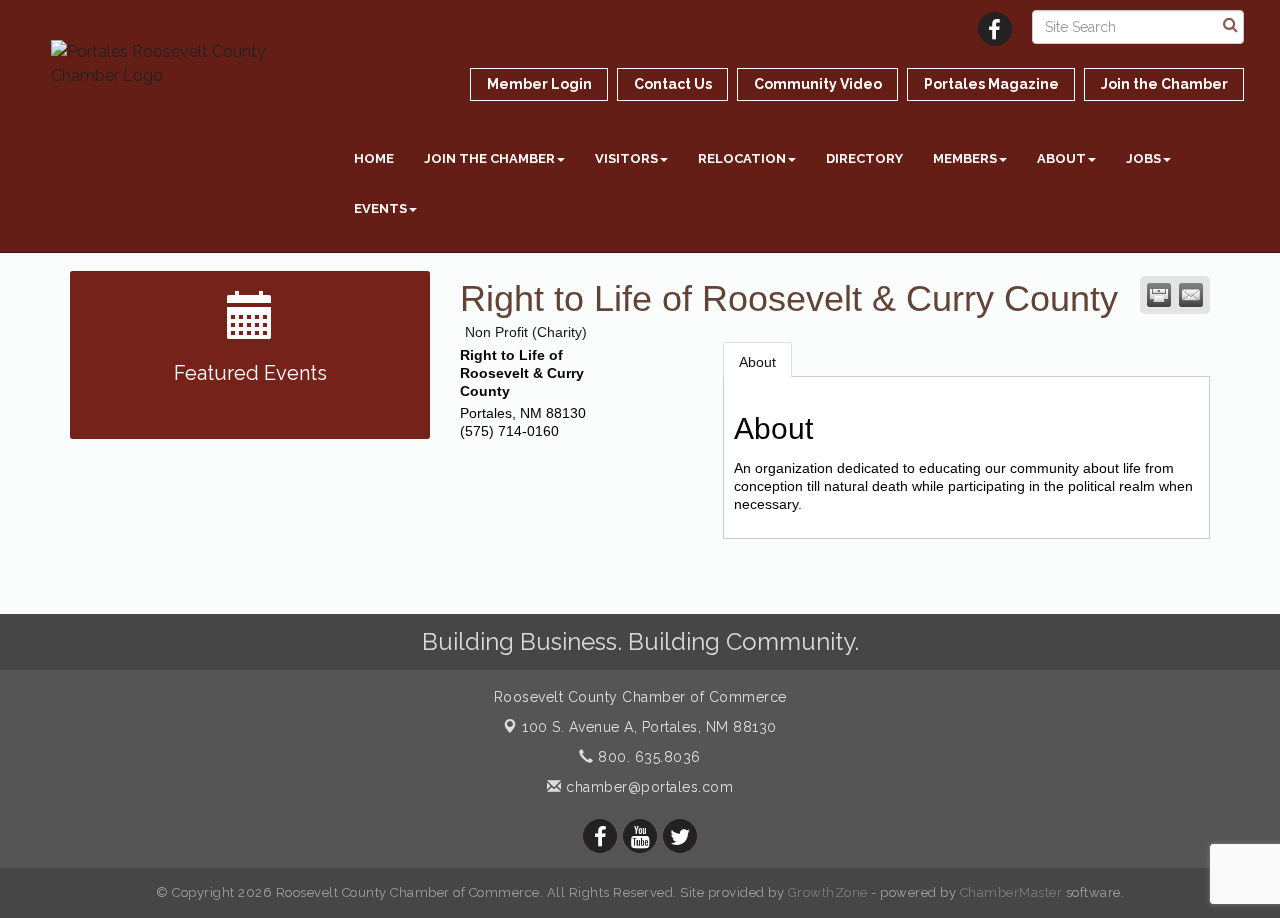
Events (380, 208)
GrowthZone (828, 892)
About (1061, 158)
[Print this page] (1159, 295)
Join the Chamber (489, 158)
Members (965, 158)
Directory (864, 158)
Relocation (742, 158)
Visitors (626, 158)
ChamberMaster (1011, 892)
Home (374, 158)
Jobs (1143, 158)
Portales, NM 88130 (649, 727)
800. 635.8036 (647, 757)
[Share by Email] (1191, 295)
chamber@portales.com (647, 787)
